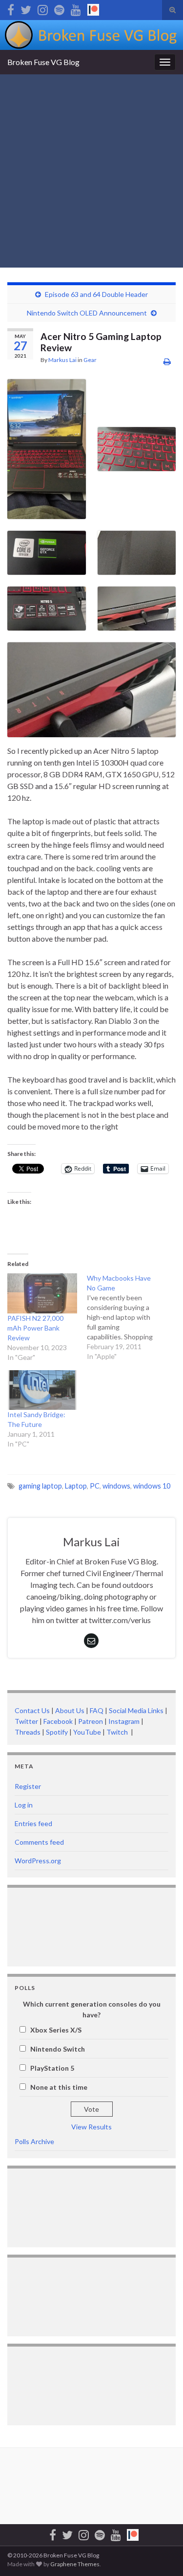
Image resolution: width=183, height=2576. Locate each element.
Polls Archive (34, 2141)
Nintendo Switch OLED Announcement (87, 313)
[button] (47, 449)
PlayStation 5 (52, 2068)
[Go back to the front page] (91, 35)
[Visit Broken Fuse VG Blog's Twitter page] (26, 8)
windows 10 (152, 1486)
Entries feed (33, 1823)
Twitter (26, 1721)
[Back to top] (161, 2554)
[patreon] (93, 8)
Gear (90, 360)
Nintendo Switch (58, 2049)
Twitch (118, 1732)
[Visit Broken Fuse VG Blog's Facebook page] (11, 8)
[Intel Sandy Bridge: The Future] (42, 1390)
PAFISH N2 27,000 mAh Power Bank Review (35, 1328)
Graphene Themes (75, 2564)
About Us (70, 1710)
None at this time (59, 2087)
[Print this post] (167, 361)
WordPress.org (38, 1861)
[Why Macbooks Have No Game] (127, 1317)
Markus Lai (62, 360)
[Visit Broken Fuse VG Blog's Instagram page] (43, 8)
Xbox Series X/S (56, 2030)
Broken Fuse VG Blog (43, 62)
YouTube (87, 1732)
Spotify (57, 1732)
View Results (91, 2127)
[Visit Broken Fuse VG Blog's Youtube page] (76, 8)
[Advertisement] (91, 171)
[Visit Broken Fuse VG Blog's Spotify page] (59, 8)
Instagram (124, 1721)
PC (95, 1486)
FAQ (97, 1710)
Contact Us (32, 1710)
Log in (24, 1805)
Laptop (76, 1486)
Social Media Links (136, 1710)
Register (28, 1786)
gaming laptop (40, 1486)
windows (116, 1486)
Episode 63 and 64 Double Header (96, 294)
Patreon (90, 1721)
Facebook (58, 1721)
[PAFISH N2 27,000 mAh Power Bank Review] (42, 1293)
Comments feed (39, 1842)
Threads (28, 1732)
